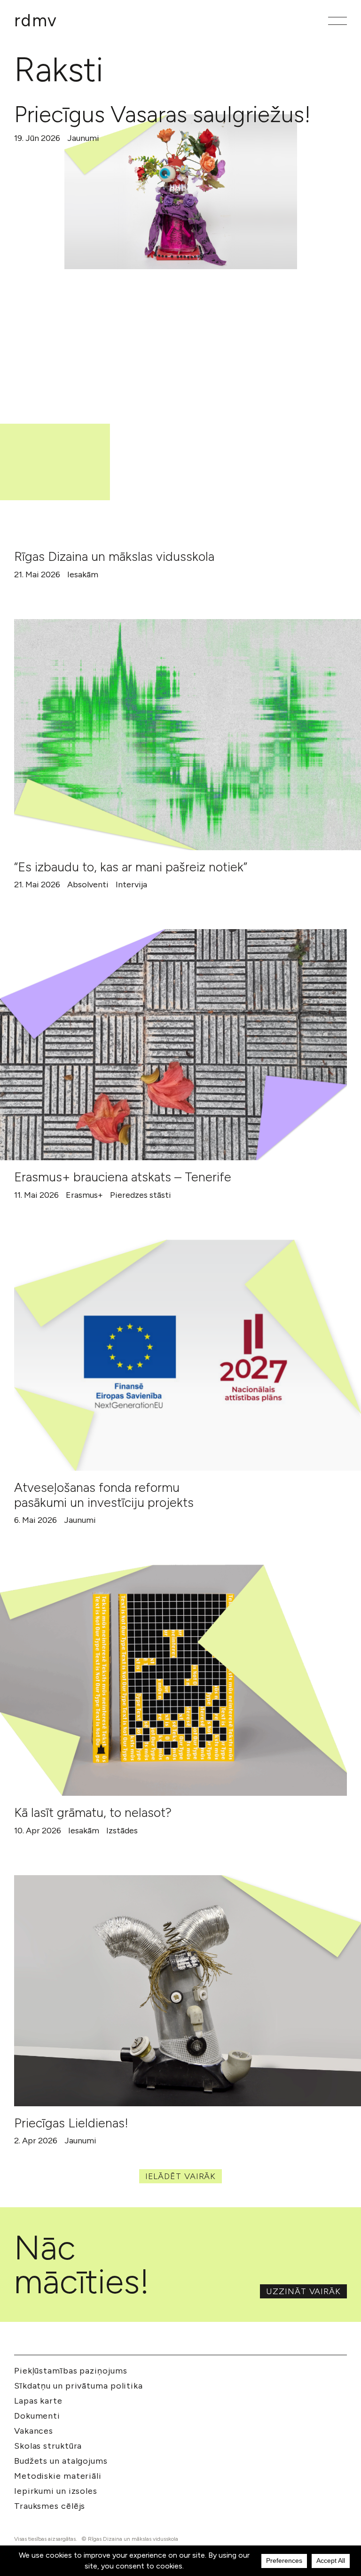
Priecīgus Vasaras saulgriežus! (162, 114)
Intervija (131, 885)
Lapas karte (38, 2401)
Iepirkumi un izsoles (56, 2491)
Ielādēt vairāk (181, 2176)
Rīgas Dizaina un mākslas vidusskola (114, 556)
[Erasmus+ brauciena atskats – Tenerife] (173, 1045)
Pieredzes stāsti (141, 1195)
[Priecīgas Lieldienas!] (188, 1991)
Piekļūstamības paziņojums (71, 2371)
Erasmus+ (84, 1195)
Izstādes (122, 1831)
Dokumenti (37, 2416)
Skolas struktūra (48, 2446)
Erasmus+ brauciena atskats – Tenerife (123, 1177)
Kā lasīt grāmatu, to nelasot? (93, 1812)
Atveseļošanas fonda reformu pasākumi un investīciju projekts (104, 1495)
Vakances (34, 2431)
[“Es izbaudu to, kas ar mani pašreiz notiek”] (188, 735)
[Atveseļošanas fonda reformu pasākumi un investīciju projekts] (188, 1355)
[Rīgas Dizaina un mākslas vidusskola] (173, 424)
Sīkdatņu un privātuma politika (78, 2386)
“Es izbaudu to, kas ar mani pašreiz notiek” (131, 867)
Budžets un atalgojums (61, 2461)
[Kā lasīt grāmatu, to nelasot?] (173, 1680)
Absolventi (88, 885)
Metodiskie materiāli (58, 2476)
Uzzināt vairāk (303, 2291)
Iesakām (83, 574)
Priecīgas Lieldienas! (71, 2123)
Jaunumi (83, 138)
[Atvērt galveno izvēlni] (337, 21)
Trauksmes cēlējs (50, 2506)
